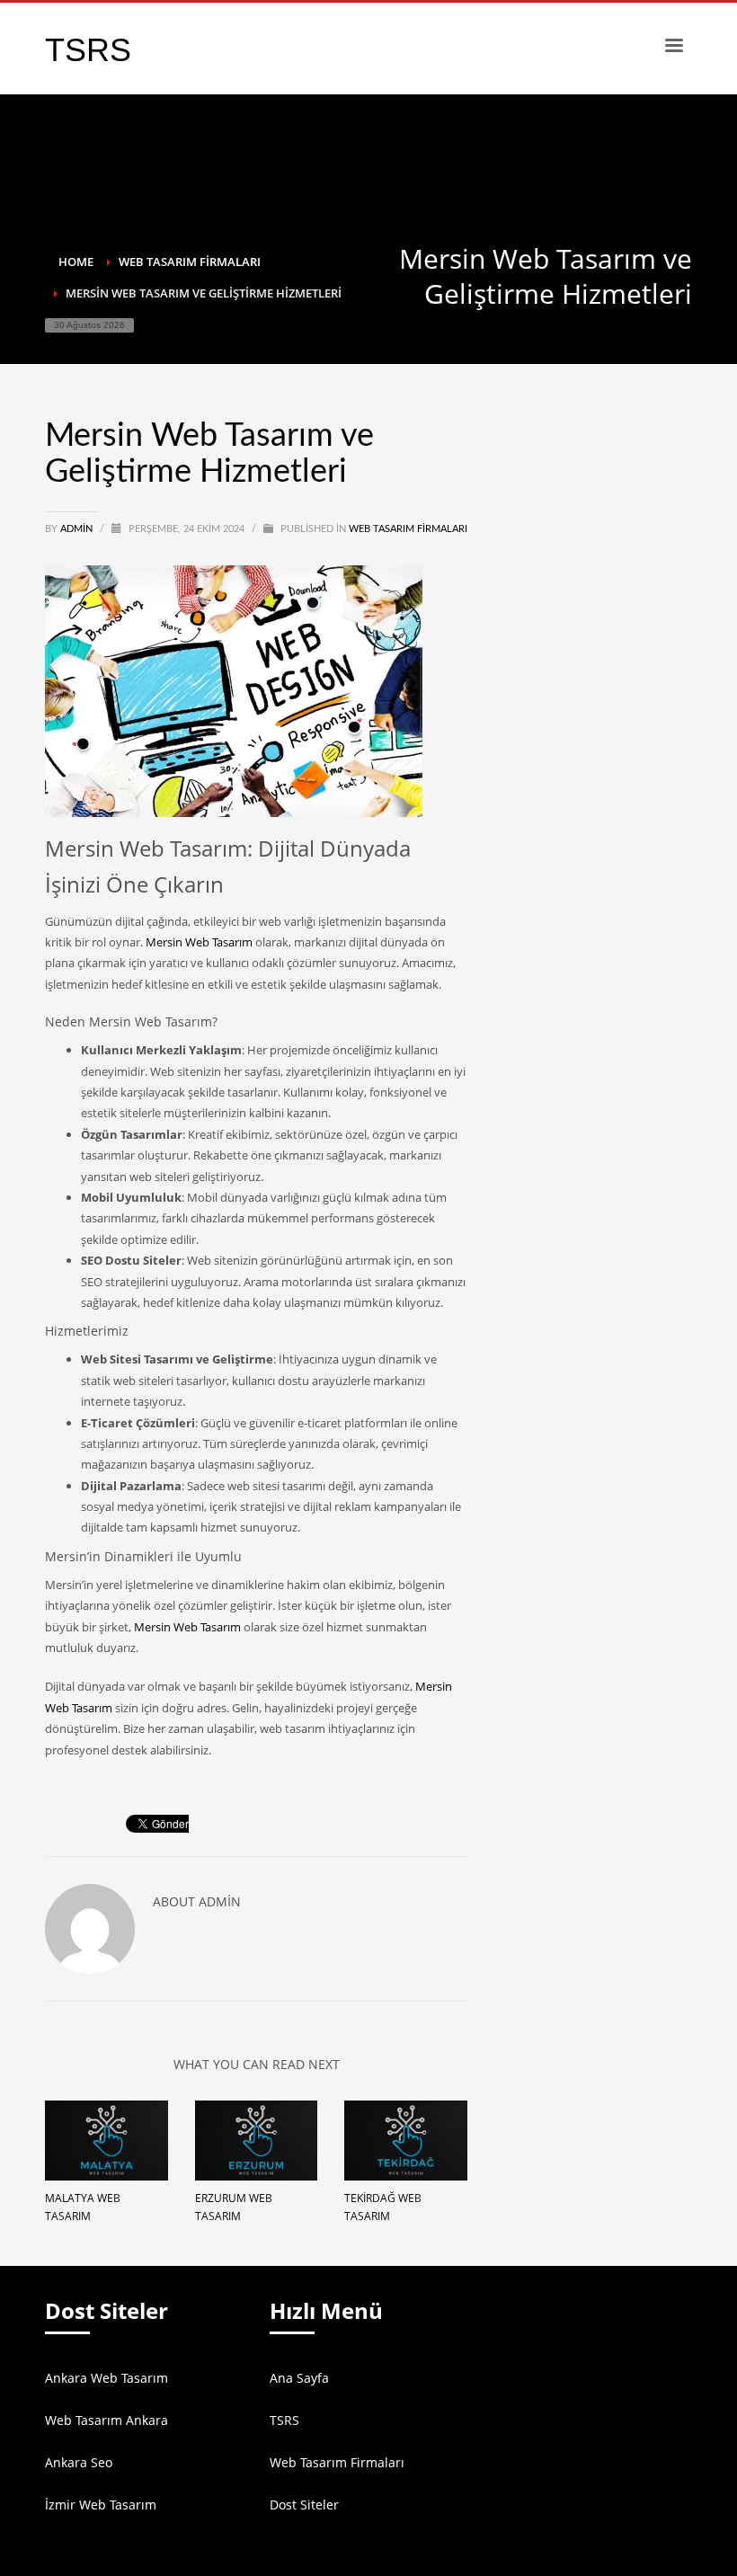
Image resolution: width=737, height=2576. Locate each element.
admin (78, 529)
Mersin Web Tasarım (199, 942)
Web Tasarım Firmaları (408, 529)
